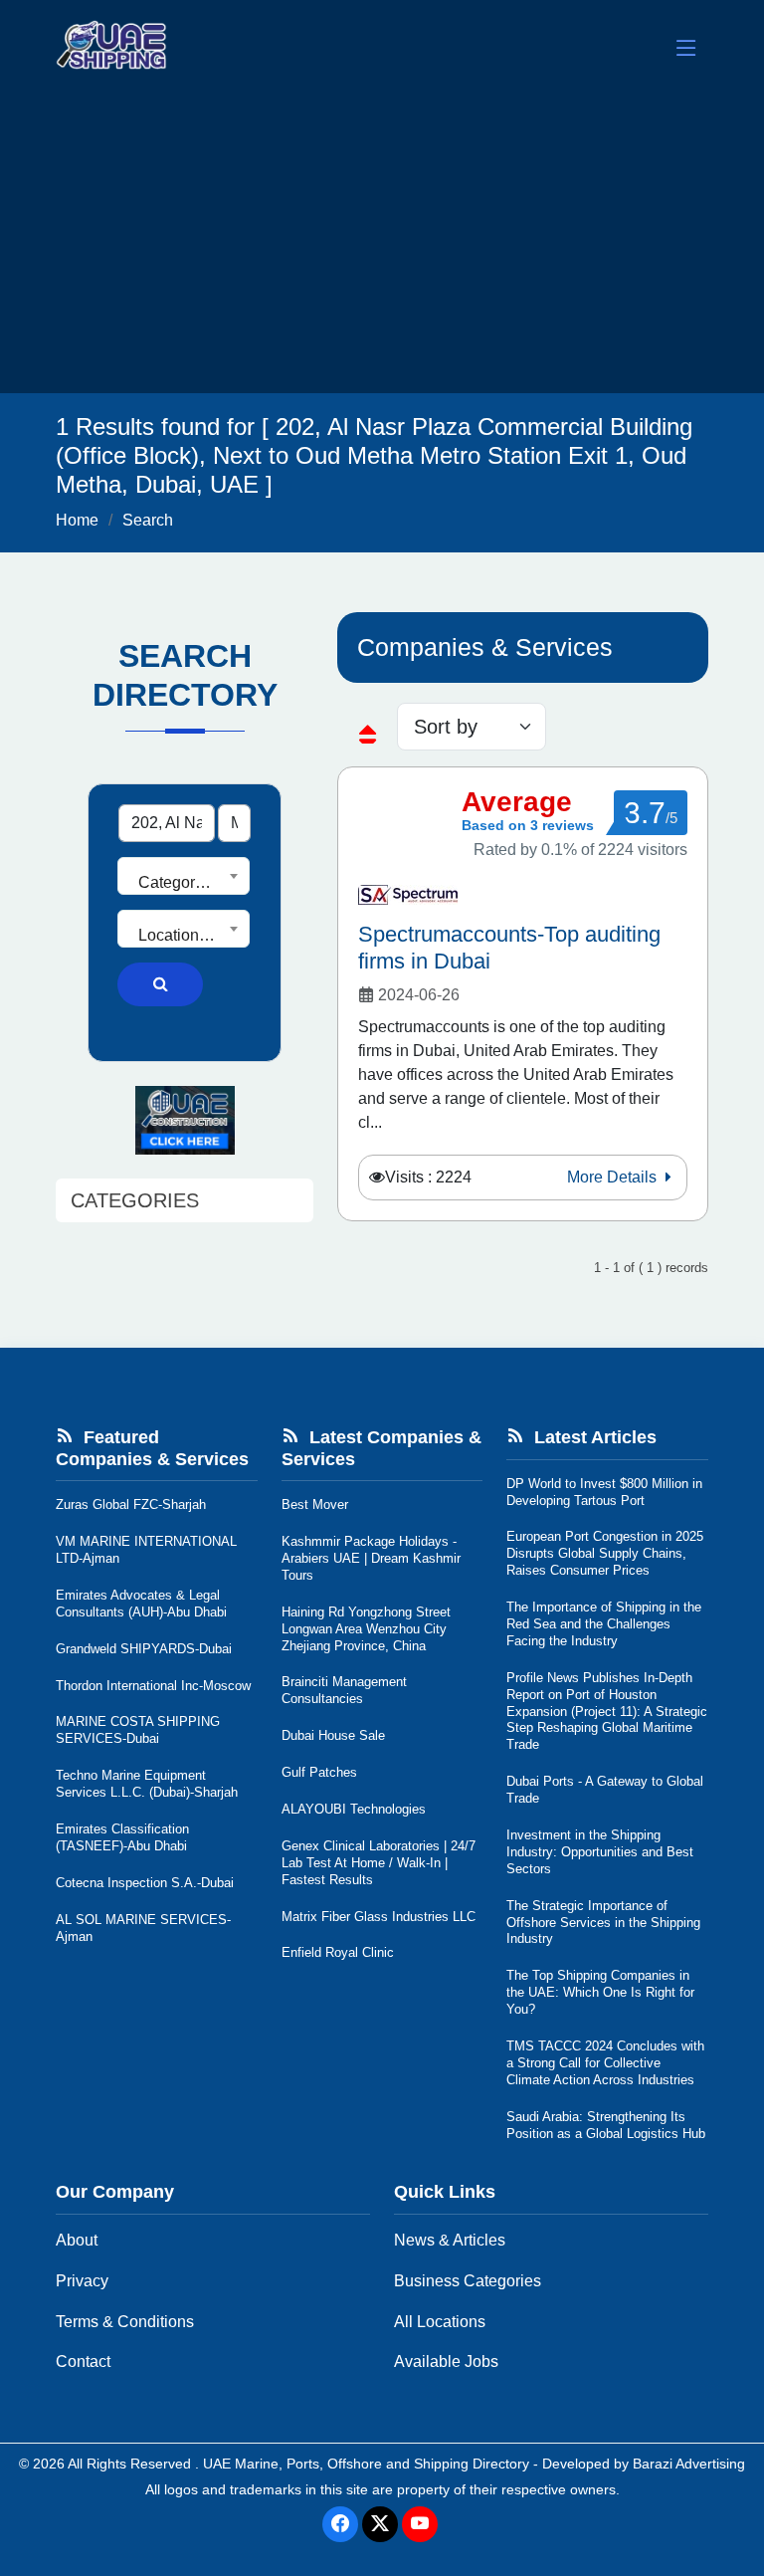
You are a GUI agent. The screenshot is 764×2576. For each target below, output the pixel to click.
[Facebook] (340, 2524)
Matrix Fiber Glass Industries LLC (379, 1917)
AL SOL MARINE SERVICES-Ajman (143, 1928)
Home (77, 520)
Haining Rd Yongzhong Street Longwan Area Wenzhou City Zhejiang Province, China (366, 1629)
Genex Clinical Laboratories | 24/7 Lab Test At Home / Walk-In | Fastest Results (379, 1863)
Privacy (82, 2281)
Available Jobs (446, 2361)
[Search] (160, 984)
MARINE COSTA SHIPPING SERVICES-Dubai (138, 1730)
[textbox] (184, 883)
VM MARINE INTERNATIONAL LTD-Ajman (146, 1550)
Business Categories (468, 2281)
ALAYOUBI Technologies (354, 1809)
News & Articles (450, 2240)
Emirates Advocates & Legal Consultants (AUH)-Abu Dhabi (141, 1604)
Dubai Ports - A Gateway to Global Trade (605, 1790)
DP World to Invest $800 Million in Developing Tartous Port (604, 1492)
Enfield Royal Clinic (338, 1952)
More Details (614, 1177)
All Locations (440, 2322)
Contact (83, 2361)
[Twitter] (380, 2524)
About (77, 2240)
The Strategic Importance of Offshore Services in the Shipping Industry (603, 1923)
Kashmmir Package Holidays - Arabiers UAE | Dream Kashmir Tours (371, 1558)
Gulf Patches (319, 1772)
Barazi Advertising (689, 2464)
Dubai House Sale (333, 1735)
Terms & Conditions (125, 2322)
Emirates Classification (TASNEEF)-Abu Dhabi (122, 1837)
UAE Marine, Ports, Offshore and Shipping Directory (366, 2464)
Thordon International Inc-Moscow (153, 1686)
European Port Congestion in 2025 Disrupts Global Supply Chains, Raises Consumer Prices (605, 1553)
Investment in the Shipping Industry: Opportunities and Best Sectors (600, 1852)
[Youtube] (420, 2524)
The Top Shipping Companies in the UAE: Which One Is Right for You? (600, 1992)
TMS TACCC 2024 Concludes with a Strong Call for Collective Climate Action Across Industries (605, 2063)
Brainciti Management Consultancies (344, 1690)
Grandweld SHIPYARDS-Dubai (144, 1649)
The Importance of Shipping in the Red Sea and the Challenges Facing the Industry (604, 1624)
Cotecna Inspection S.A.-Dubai (145, 1883)
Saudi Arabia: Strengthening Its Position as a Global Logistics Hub (606, 2125)
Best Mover (315, 1504)
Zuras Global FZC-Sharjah (131, 1504)
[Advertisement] (382, 244)
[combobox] (184, 876)
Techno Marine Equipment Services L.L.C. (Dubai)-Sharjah (147, 1784)
